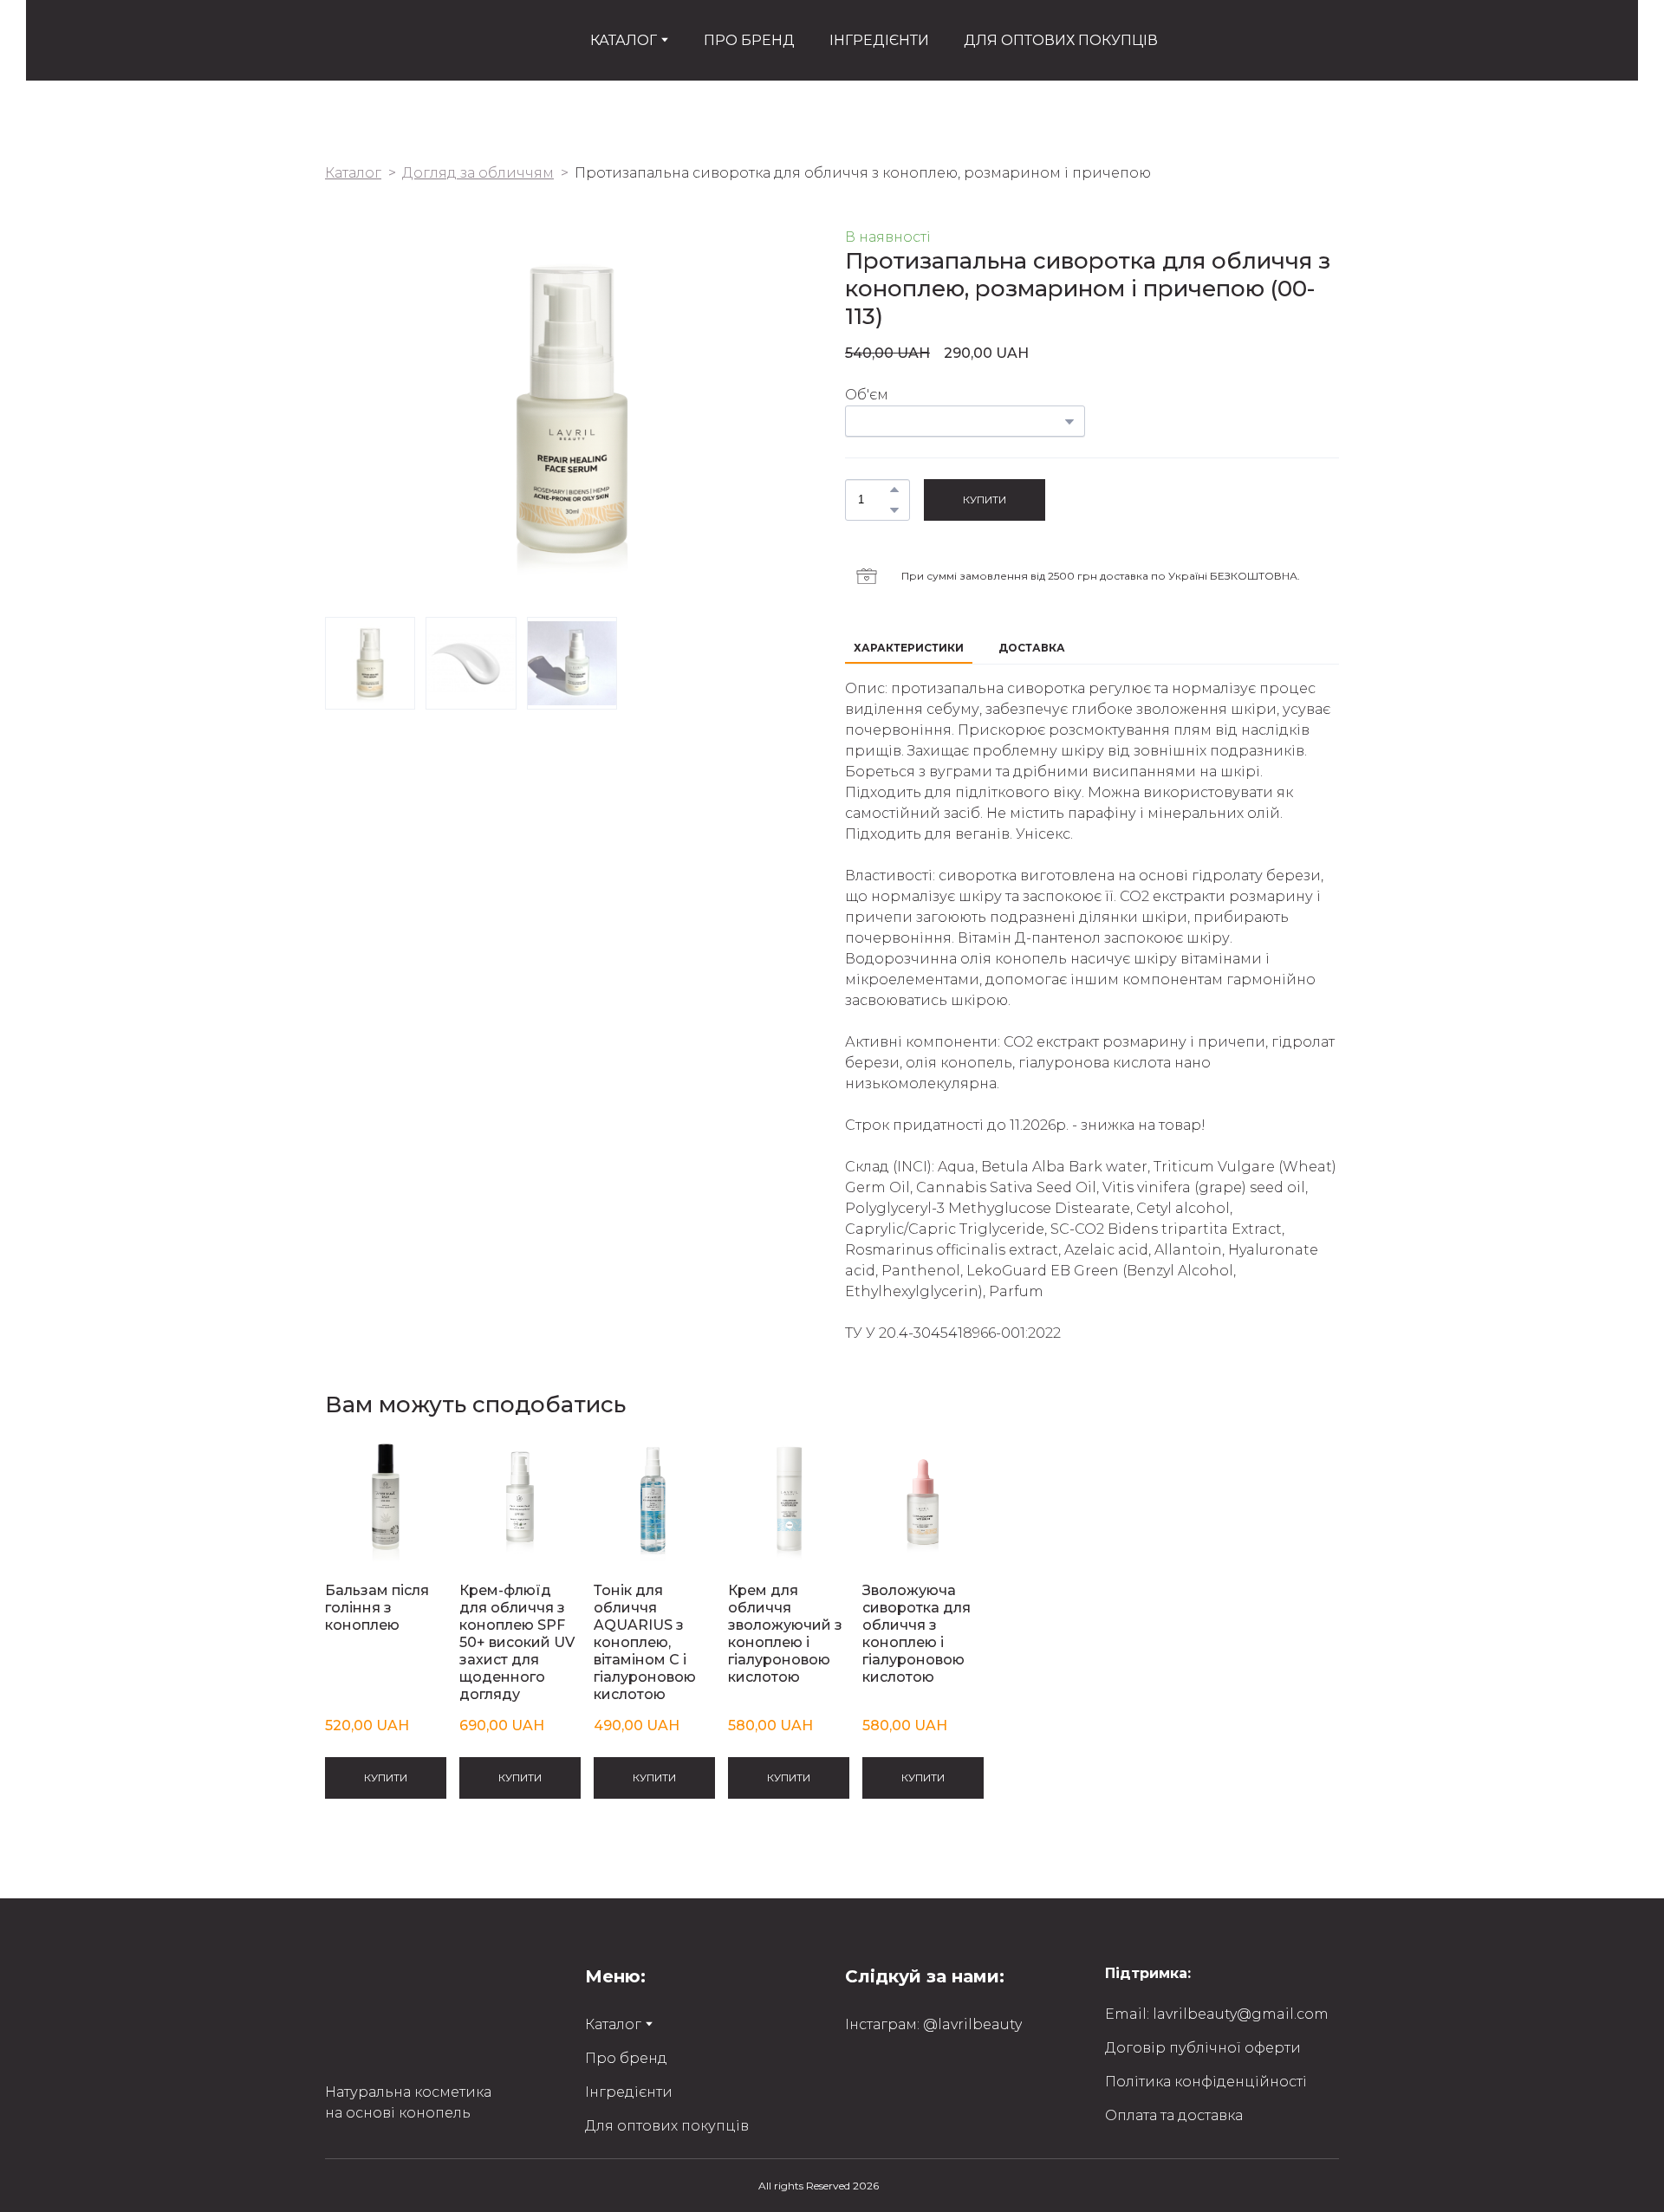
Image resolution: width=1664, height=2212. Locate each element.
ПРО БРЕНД (749, 40)
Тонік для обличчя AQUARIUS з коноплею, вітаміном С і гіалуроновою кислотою (645, 1642)
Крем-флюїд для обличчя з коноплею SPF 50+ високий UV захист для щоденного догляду (517, 1642)
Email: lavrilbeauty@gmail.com (1217, 2014)
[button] (894, 490)
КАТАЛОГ (624, 40)
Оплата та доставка (1174, 2115)
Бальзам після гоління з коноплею (377, 1608)
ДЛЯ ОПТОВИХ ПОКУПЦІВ (1061, 40)
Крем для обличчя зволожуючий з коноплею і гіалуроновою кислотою (785, 1634)
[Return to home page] (350, 40)
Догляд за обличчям (478, 173)
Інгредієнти (629, 2092)
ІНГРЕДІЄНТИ (879, 40)
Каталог (353, 173)
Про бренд (626, 2058)
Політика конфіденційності (1206, 2082)
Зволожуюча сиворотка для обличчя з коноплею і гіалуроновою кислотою (916, 1634)
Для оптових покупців (667, 2126)
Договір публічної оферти (1203, 2048)
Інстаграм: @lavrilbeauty (933, 2024)
